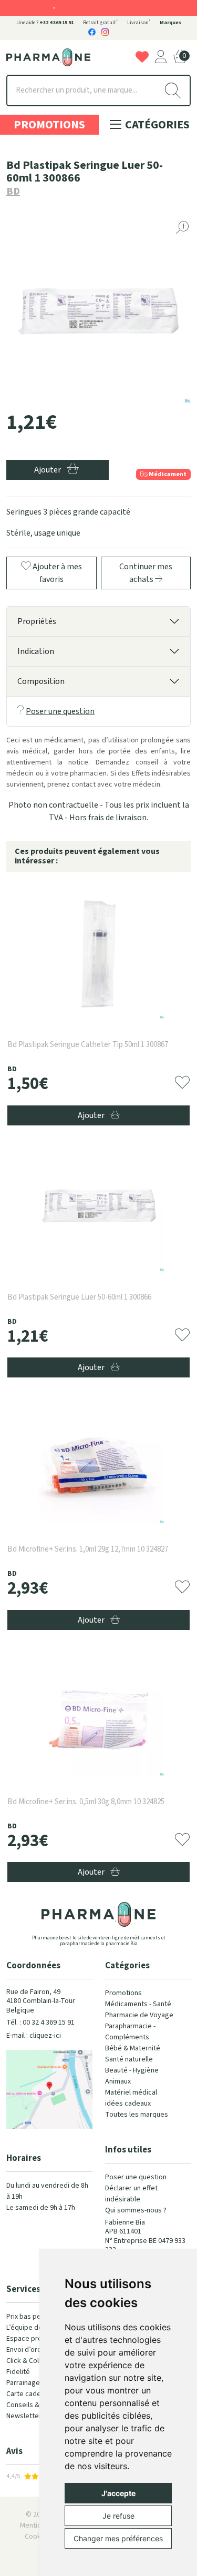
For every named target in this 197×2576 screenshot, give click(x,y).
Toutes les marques (137, 2115)
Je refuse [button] (118, 2516)
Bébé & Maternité (133, 2048)
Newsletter (24, 2416)
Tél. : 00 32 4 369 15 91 (40, 2022)
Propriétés (37, 621)
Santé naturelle (129, 2059)
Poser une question (60, 711)
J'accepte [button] (118, 2493)
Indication (36, 651)
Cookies (38, 2537)
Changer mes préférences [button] (118, 2538)
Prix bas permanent (37, 2317)
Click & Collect (29, 2361)
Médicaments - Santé (138, 2004)
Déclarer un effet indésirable (131, 2194)
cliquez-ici (45, 2036)
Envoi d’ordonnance (37, 2350)
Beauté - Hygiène (132, 2070)
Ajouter (92, 1115)
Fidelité (18, 2372)
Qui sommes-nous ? (136, 2210)
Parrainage (23, 2383)
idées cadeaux (128, 2104)
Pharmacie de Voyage (139, 2015)
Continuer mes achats (146, 573)
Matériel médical (131, 2092)
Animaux (118, 2081)
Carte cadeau (27, 2394)
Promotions (49, 125)
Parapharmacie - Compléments (130, 2032)
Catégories (156, 125)
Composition (41, 681)
